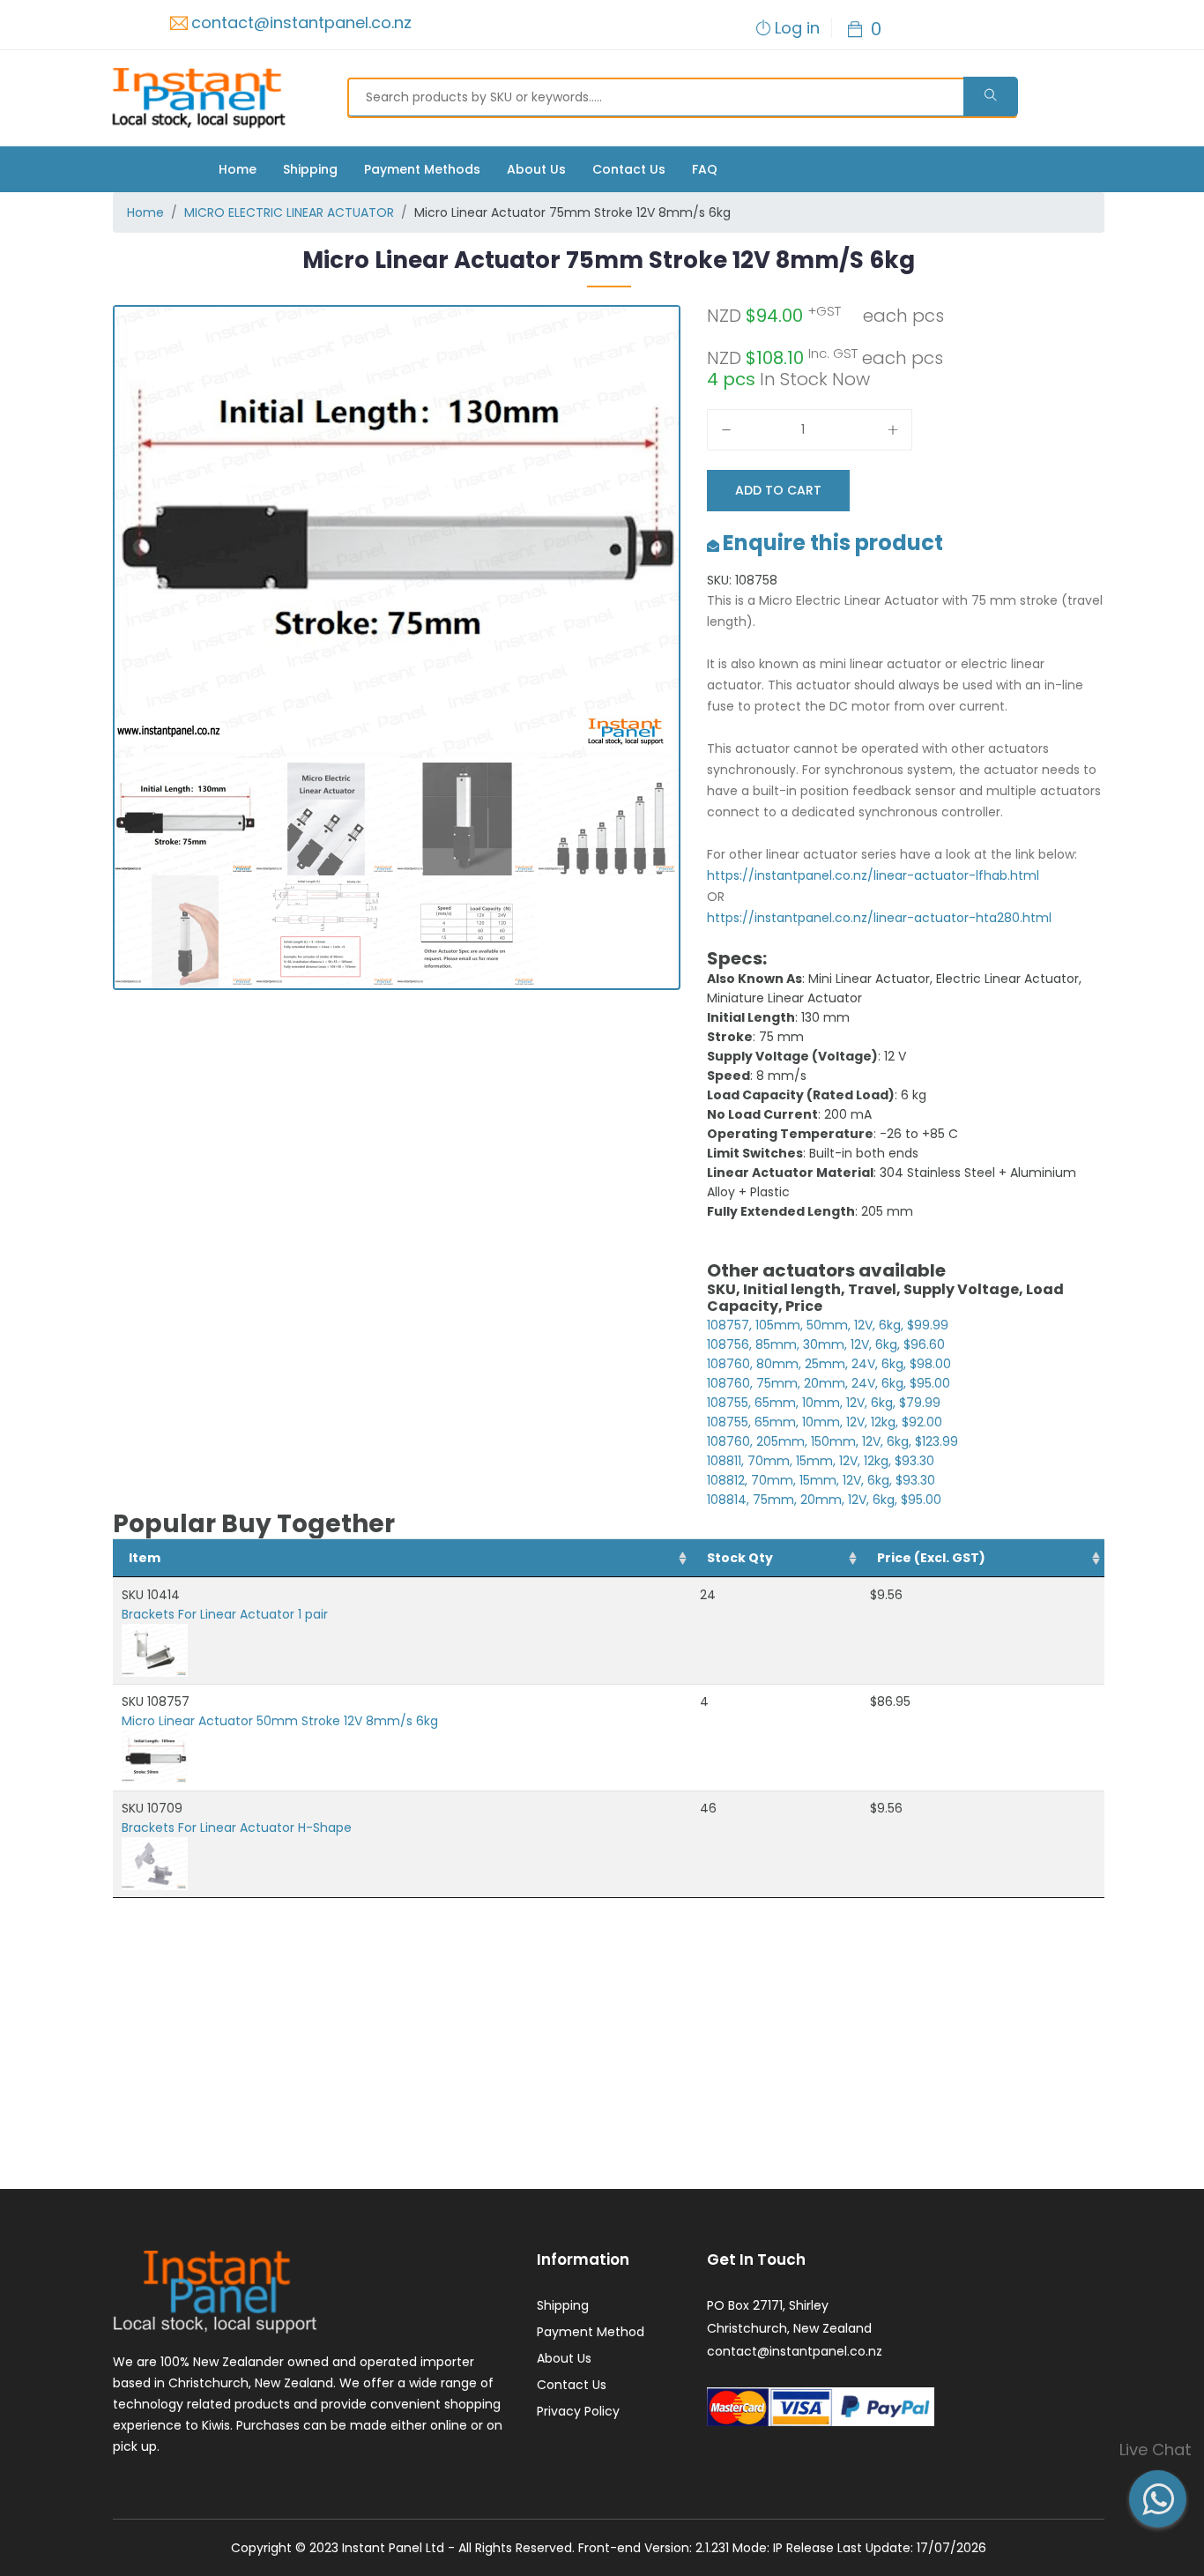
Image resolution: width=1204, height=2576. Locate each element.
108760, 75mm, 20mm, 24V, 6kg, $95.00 (829, 1383)
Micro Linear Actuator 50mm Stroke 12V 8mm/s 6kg (280, 1721)
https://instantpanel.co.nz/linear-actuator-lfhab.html (873, 875)
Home (238, 169)
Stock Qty (740, 1558)
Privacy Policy (578, 2411)
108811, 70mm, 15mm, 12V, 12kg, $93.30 (821, 1461)
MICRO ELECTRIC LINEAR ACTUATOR (289, 212)
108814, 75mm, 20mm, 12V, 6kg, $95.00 (824, 1500)
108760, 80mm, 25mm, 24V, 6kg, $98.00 (829, 1364)
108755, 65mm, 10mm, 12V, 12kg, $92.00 (825, 1422)
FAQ (705, 169)
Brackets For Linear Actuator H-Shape (237, 1828)
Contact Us (629, 169)
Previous (88, 664)
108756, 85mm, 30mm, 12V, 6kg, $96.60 (826, 1344)
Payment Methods (422, 169)
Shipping (310, 169)
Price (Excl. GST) (931, 1558)
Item (145, 1558)
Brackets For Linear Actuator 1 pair (225, 1614)
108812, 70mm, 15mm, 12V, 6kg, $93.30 (821, 1480)
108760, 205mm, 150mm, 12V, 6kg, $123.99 (832, 1441)
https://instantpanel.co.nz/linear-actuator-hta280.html (879, 918)
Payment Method (591, 2332)
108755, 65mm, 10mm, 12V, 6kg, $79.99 (824, 1403)
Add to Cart (778, 490)
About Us (536, 169)
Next (709, 664)
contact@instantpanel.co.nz (301, 22)
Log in (797, 28)
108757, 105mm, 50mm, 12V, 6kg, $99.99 (828, 1325)
